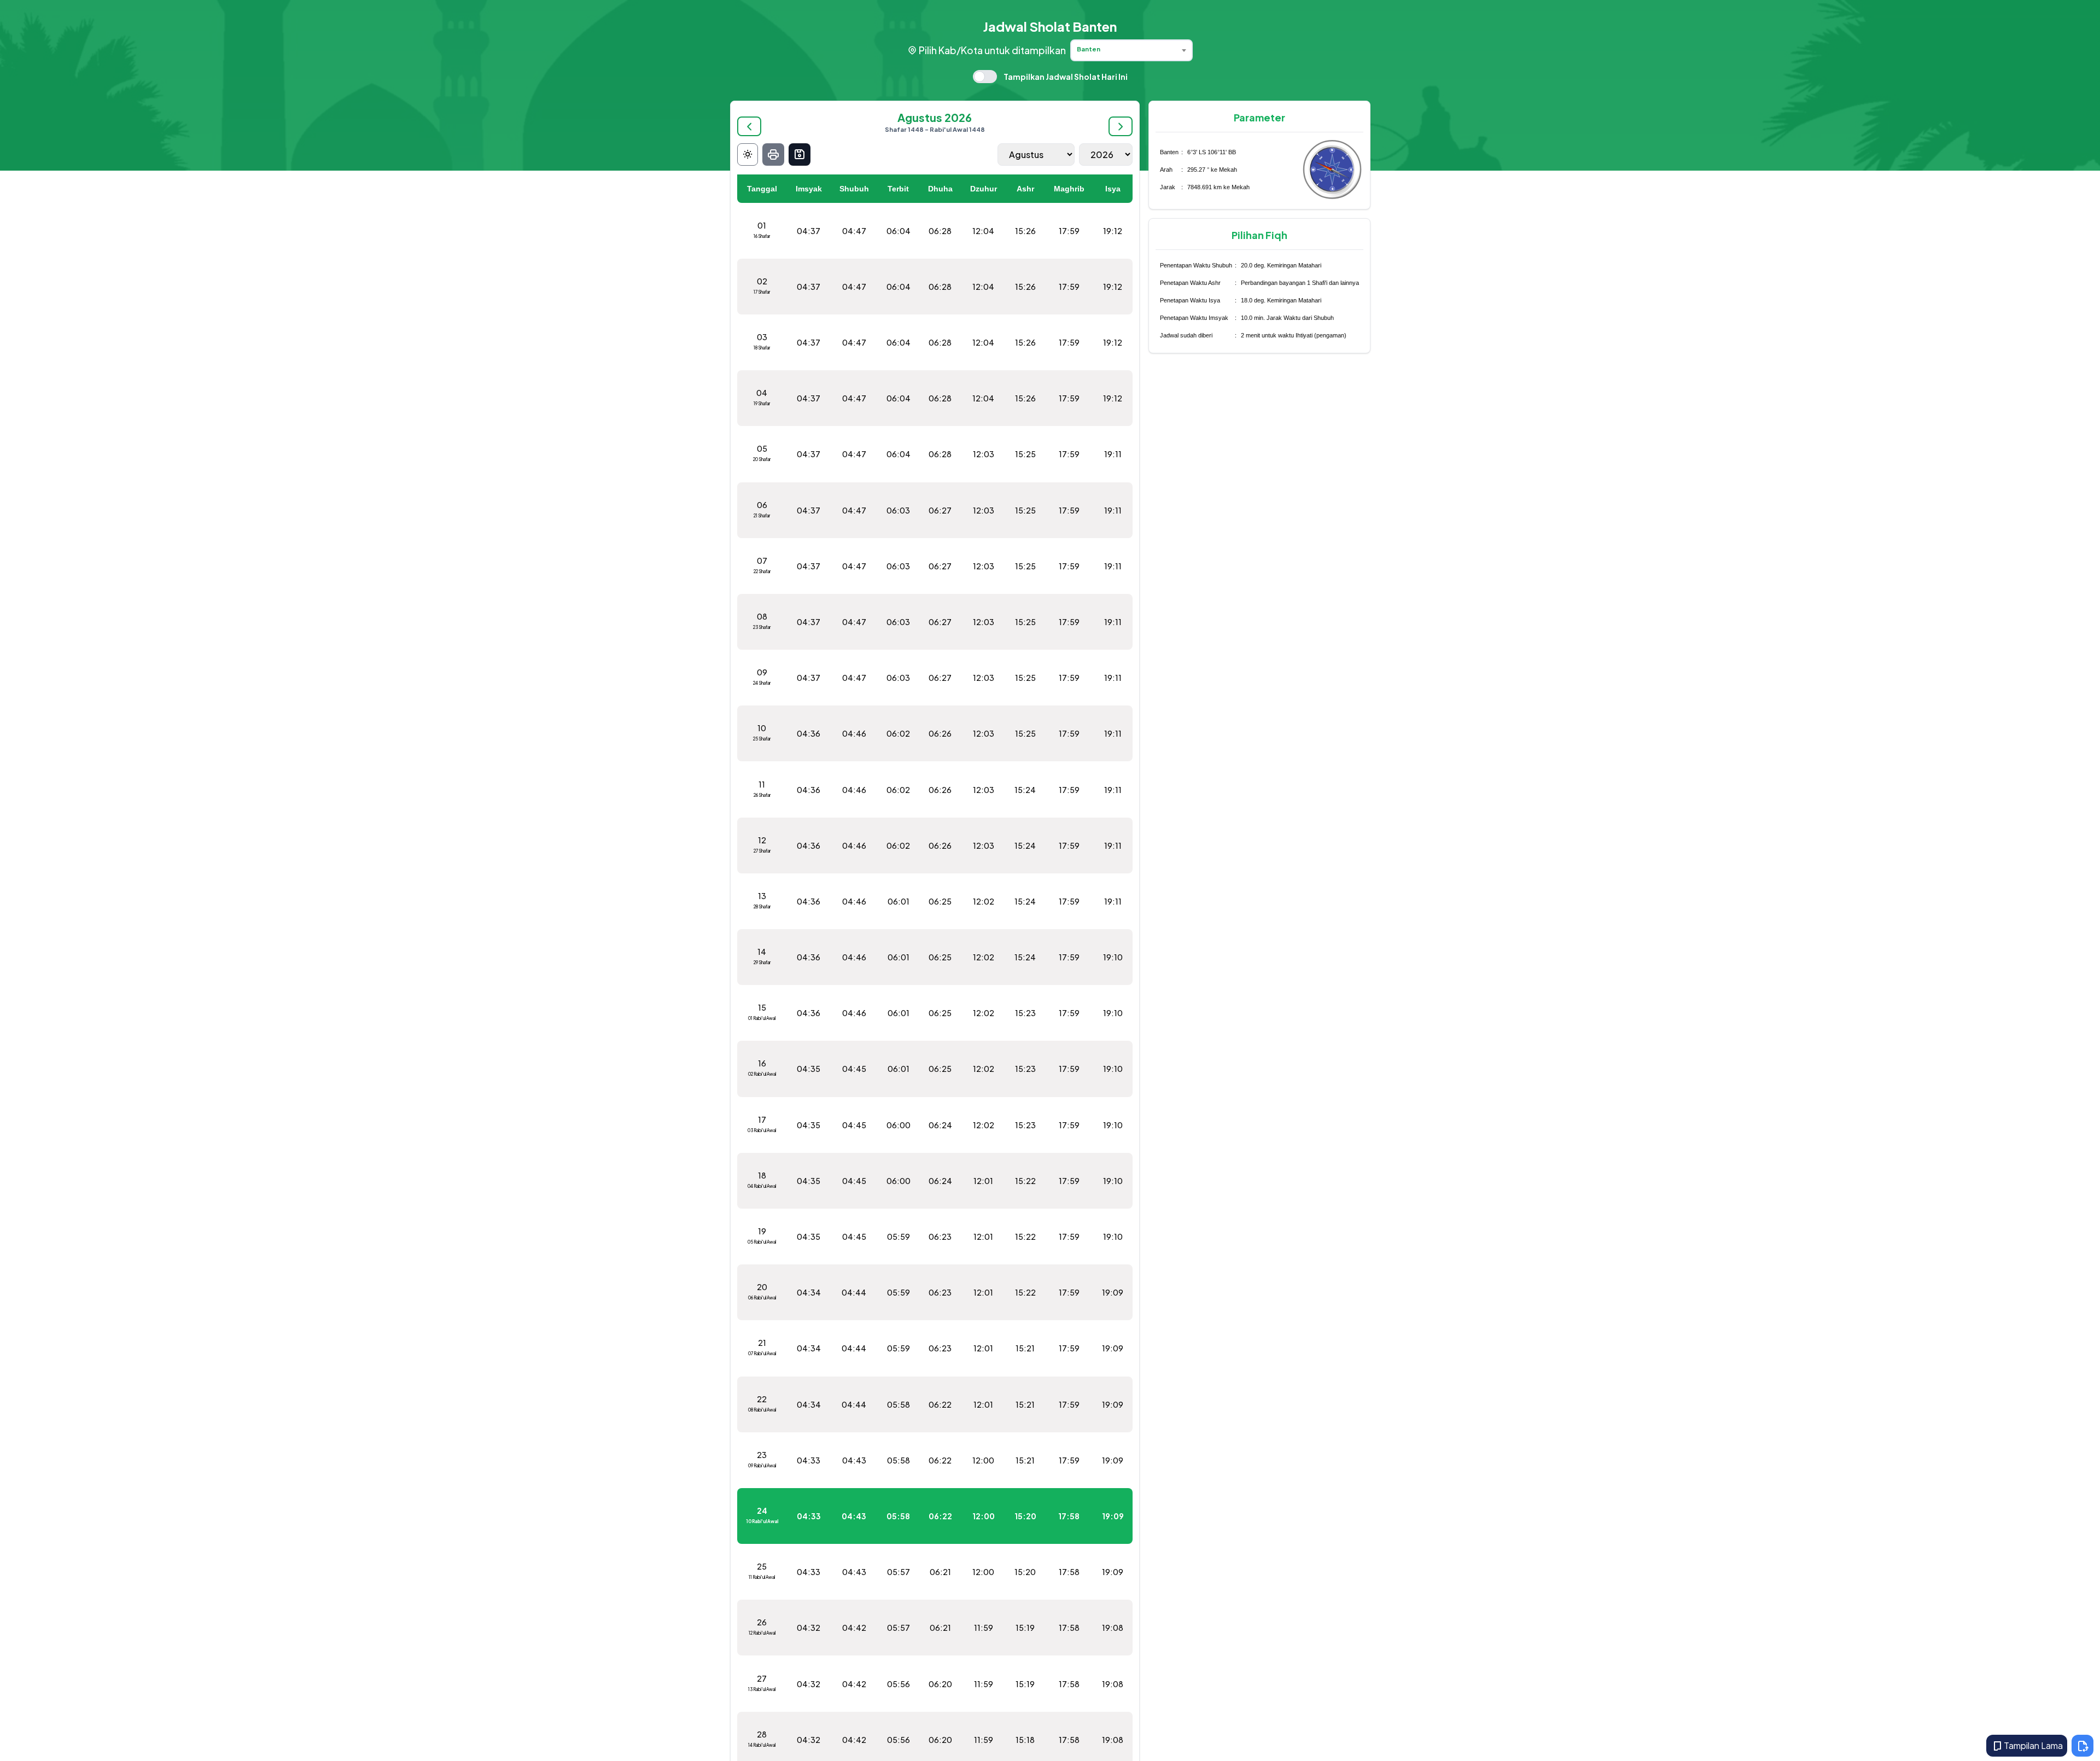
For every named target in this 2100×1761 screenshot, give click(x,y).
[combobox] (1131, 50)
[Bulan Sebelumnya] (749, 126)
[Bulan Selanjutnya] (1121, 126)
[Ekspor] (800, 154)
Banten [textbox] (1089, 49)
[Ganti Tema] (748, 154)
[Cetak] (773, 154)
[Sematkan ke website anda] (2082, 1746)
